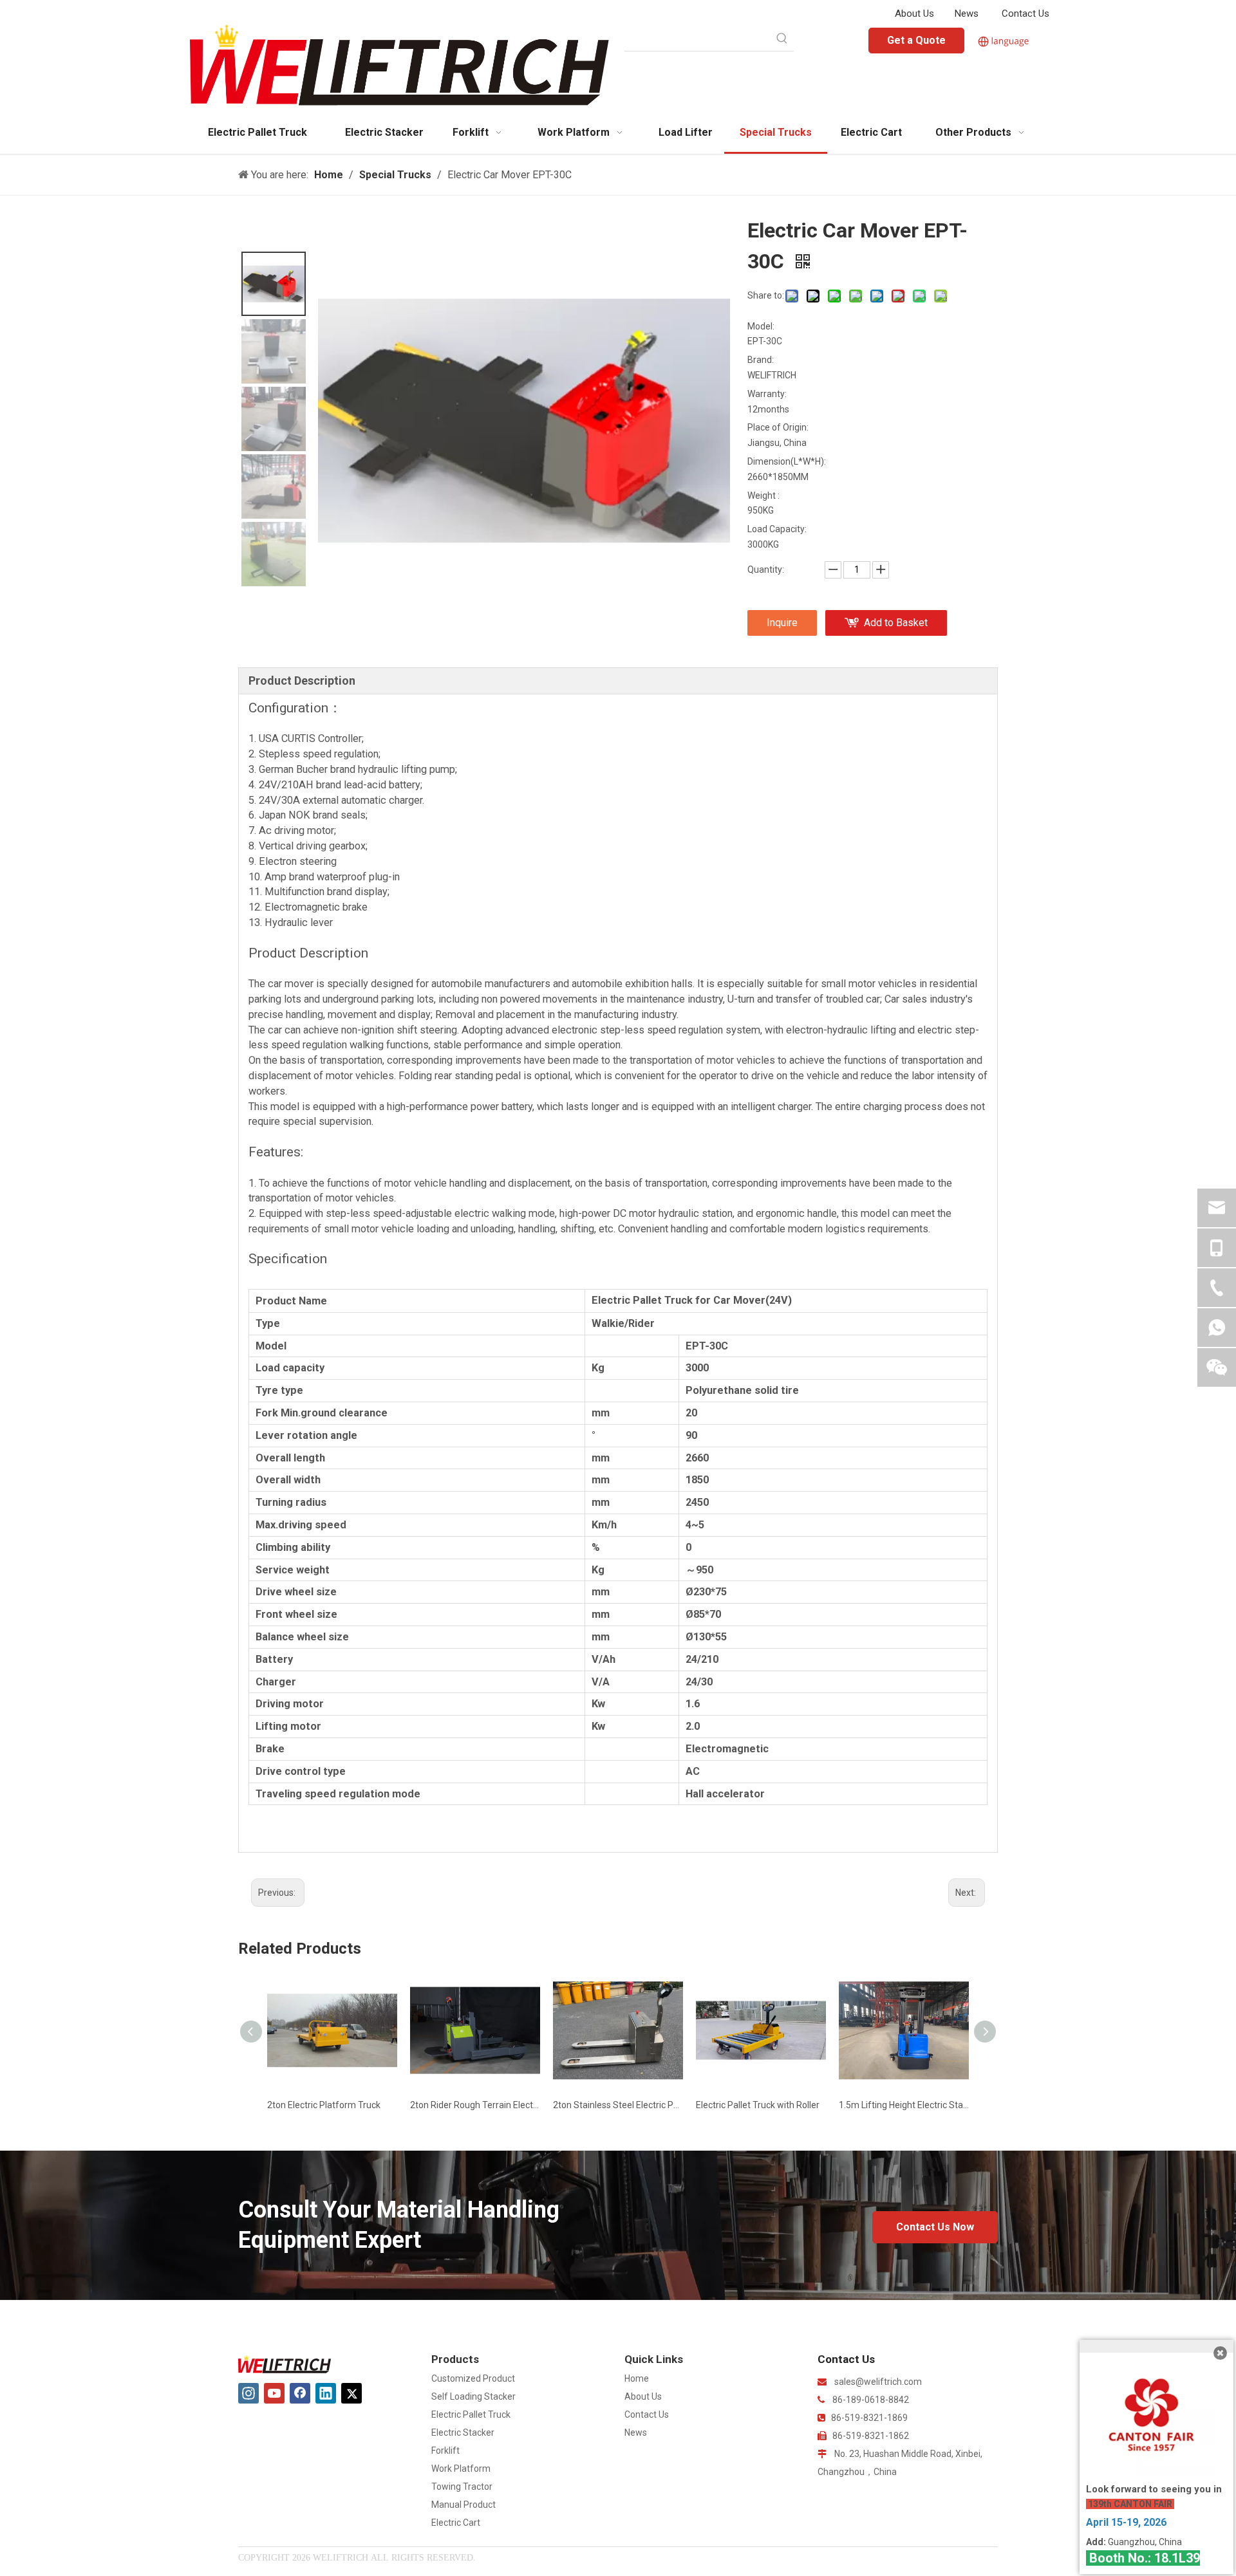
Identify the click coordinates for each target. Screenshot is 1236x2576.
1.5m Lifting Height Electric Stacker (904, 2105)
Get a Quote (916, 40)
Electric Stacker (463, 2432)
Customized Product (473, 2378)
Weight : (763, 496)
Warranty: (767, 394)
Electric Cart (456, 2523)
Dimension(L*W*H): (786, 461)
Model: (761, 326)
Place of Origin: (778, 427)
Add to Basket (896, 623)
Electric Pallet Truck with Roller (758, 2105)
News (967, 14)
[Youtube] (274, 2393)
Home (637, 2378)
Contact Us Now (935, 2227)
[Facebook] (300, 2393)
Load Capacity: (777, 529)
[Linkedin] (326, 2393)
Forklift (445, 2451)
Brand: (761, 360)
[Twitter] (351, 2393)
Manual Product (464, 2505)
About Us (914, 14)
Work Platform (461, 2469)
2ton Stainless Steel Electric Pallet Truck (618, 2105)
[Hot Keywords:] (782, 39)
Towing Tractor (462, 2487)
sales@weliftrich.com (878, 2382)
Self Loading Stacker (473, 2396)
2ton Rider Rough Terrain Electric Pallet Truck (475, 2105)
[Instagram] (248, 2393)
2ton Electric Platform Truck (324, 2105)
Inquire (782, 623)
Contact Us (1025, 14)
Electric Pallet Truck (471, 2414)
